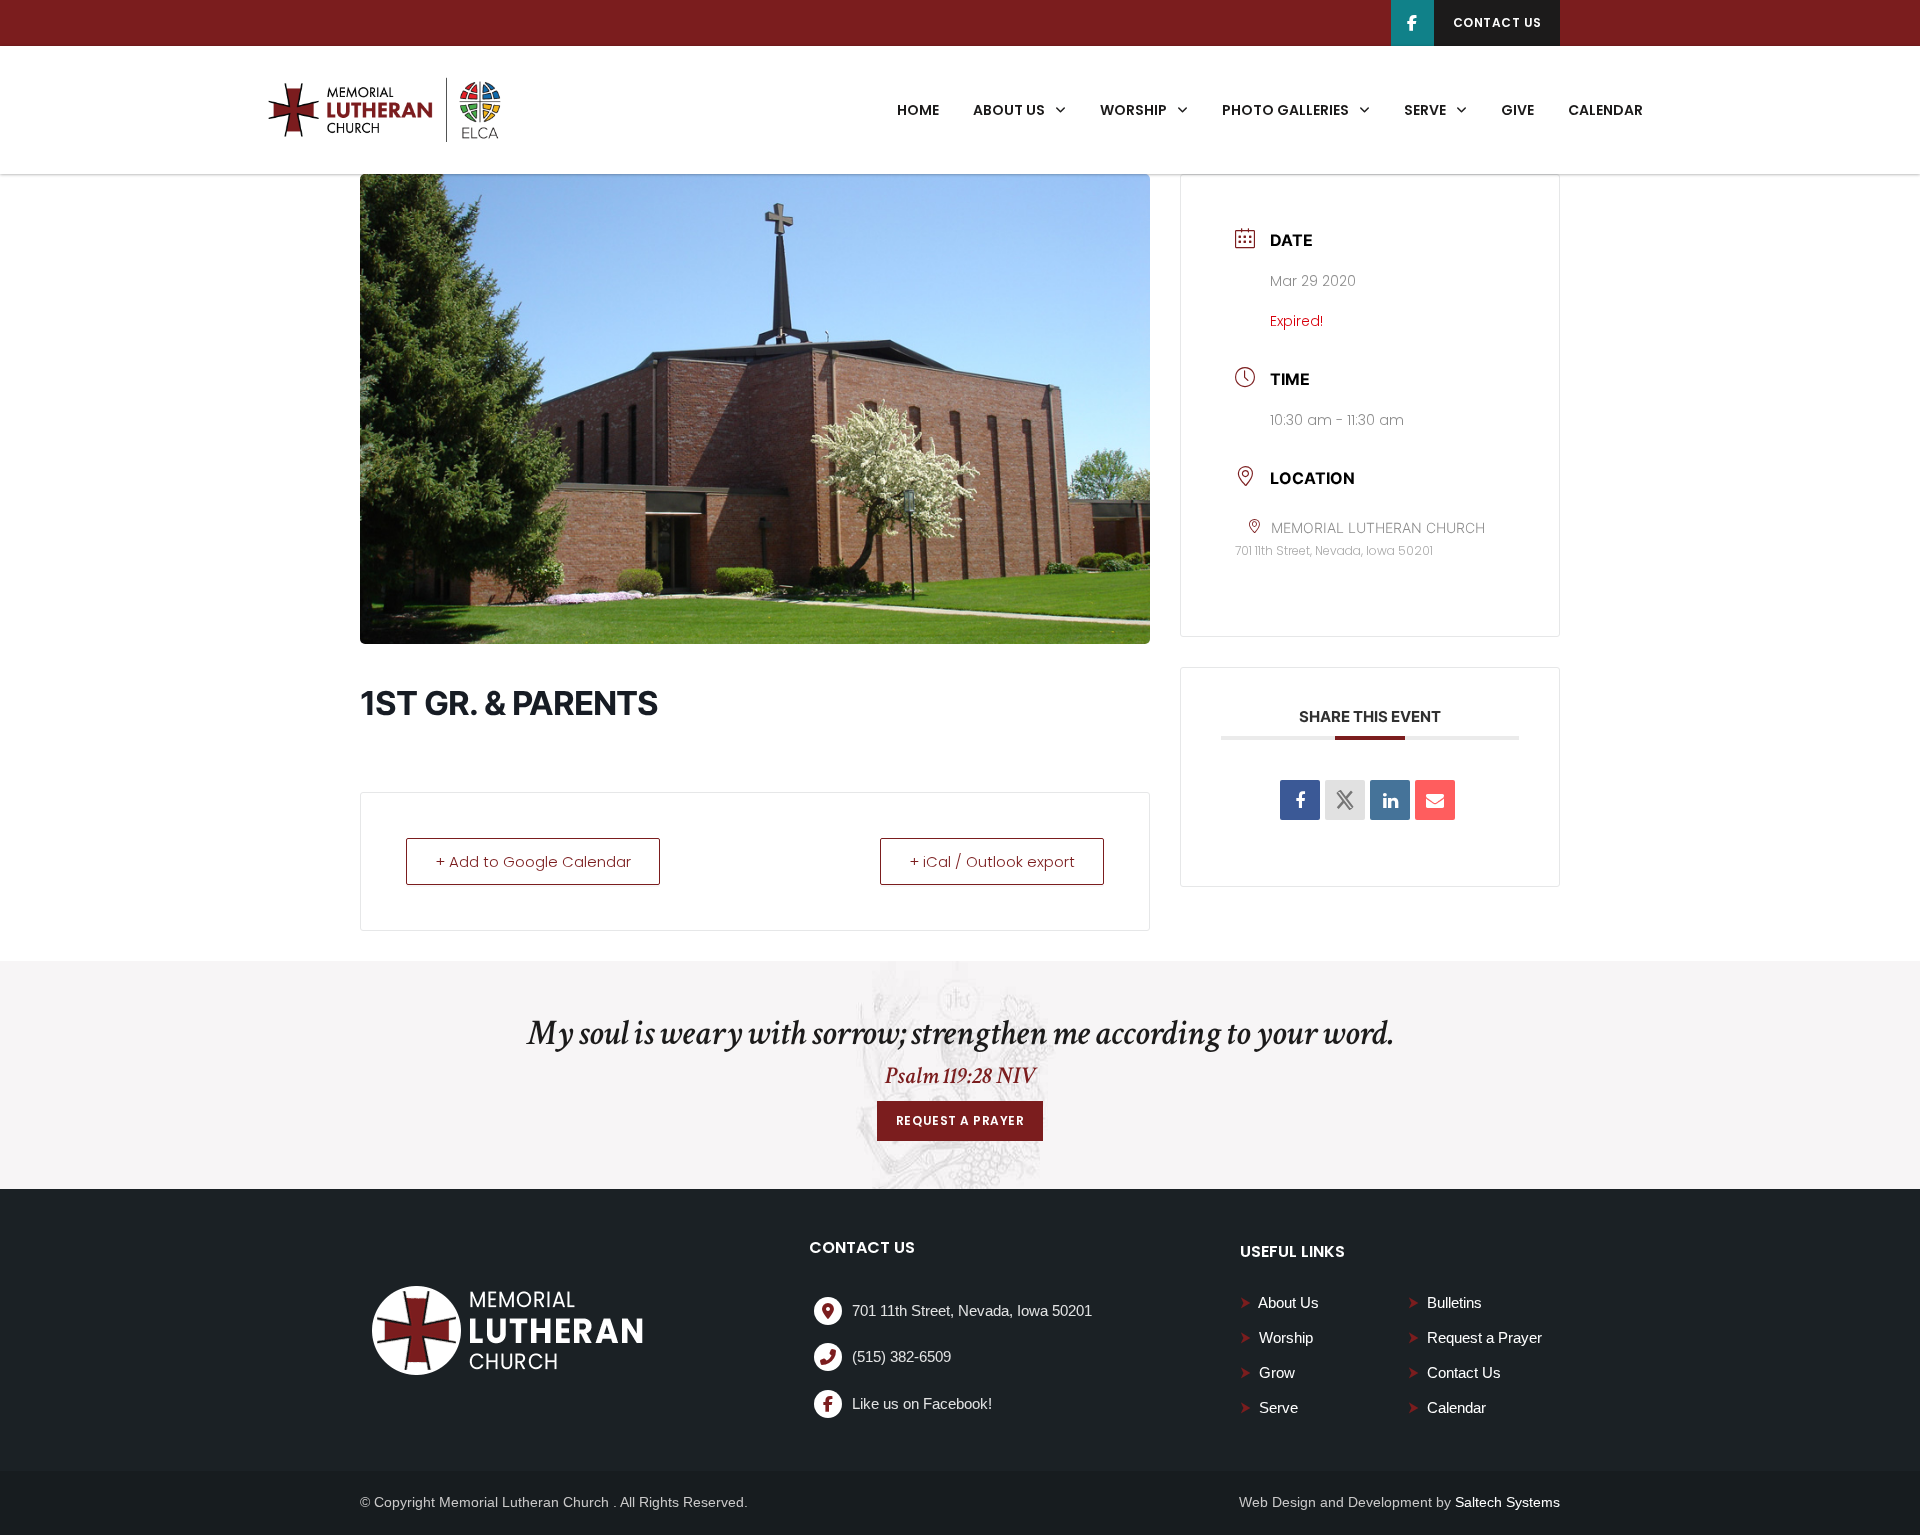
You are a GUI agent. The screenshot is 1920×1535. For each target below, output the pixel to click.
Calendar (1447, 1407)
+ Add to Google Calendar (533, 861)
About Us (1279, 1302)
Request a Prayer (1475, 1337)
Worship (1276, 1337)
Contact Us (1454, 1372)
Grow (1267, 1372)
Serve (1269, 1407)
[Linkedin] (1390, 800)
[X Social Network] (1345, 800)
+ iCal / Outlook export (992, 861)
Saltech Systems (1507, 1502)
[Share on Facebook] (1300, 800)
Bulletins (1445, 1302)
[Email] (1435, 800)
